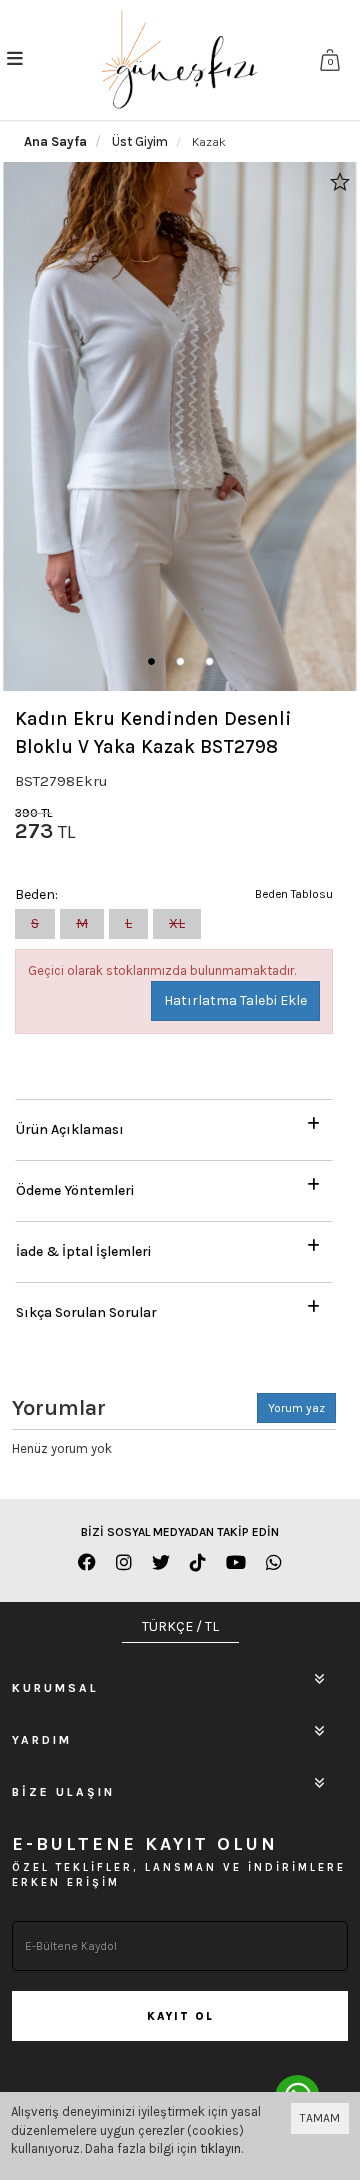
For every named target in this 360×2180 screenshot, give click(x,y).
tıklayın (220, 2148)
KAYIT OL (180, 2016)
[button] (151, 661)
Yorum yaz (296, 1408)
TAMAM (320, 2118)
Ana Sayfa (55, 141)
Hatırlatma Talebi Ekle (235, 1000)
